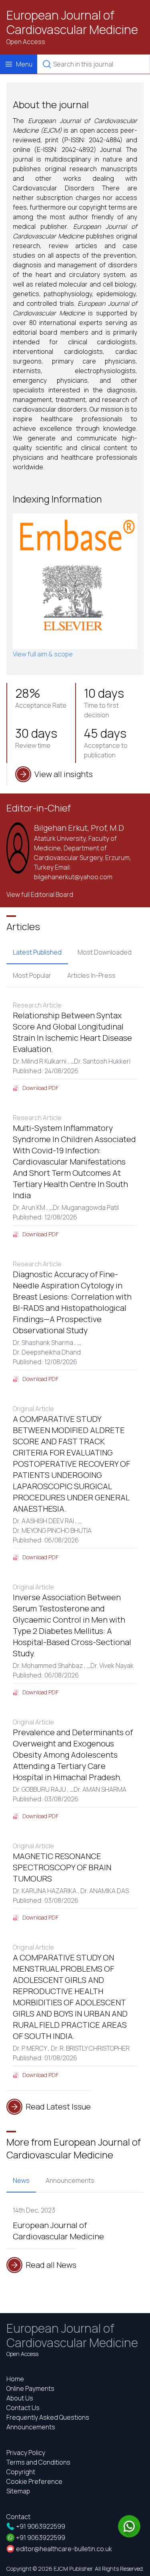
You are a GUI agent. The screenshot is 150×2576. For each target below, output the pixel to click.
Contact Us (23, 2408)
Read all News (51, 2265)
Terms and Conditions (38, 2462)
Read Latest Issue (58, 2107)
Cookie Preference (34, 2481)
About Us (20, 2398)
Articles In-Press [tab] (91, 975)
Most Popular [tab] (32, 975)
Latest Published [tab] (37, 952)
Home (15, 2379)
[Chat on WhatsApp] (129, 2526)
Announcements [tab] (70, 2180)
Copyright (21, 2472)
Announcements (31, 2427)
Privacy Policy (26, 2453)
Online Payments (30, 2388)
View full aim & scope (43, 654)
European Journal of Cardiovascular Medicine (72, 22)
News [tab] (21, 2180)
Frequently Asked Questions (48, 2417)
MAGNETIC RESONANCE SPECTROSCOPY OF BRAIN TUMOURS (62, 1867)
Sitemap (18, 2491)
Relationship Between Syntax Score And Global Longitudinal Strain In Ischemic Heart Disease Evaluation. (72, 1032)
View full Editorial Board (40, 894)
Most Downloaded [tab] (105, 952)
